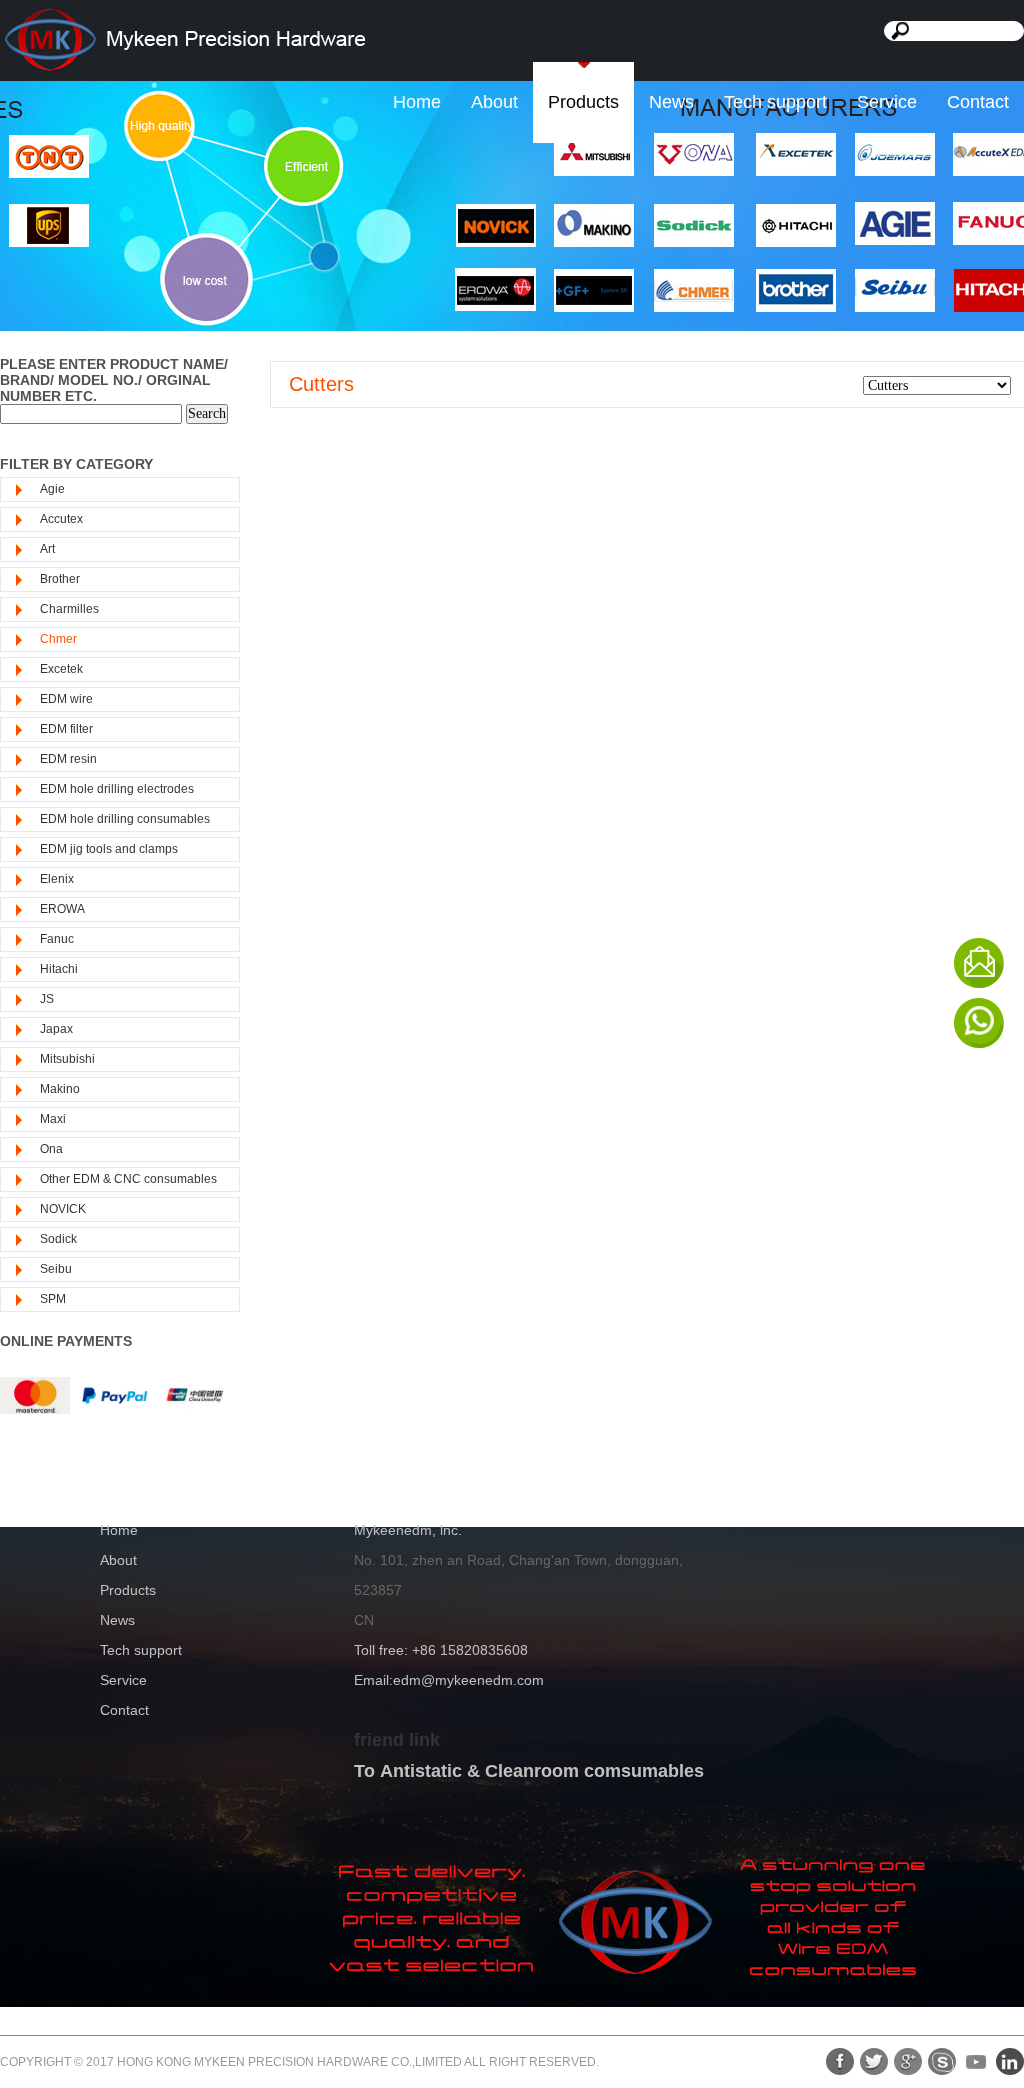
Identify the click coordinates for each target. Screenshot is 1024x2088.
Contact (978, 102)
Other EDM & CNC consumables (128, 1179)
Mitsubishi (67, 1059)
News (671, 102)
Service (887, 102)
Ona (51, 1149)
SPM (53, 1299)
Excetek (61, 669)
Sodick (58, 1239)
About (494, 102)
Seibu (56, 1269)
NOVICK (63, 1209)
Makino (60, 1089)
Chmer (58, 639)
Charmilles (69, 609)
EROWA (62, 909)
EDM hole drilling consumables (125, 819)
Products (583, 102)
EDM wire (66, 699)
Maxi (53, 1119)
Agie (52, 489)
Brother (60, 579)
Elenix (57, 879)
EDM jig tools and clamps (109, 849)
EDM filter (66, 729)
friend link (397, 1740)
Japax (56, 1029)
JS (47, 999)
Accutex (61, 519)
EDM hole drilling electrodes (117, 789)
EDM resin (68, 759)
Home (417, 102)
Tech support (775, 102)
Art (47, 549)
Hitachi (59, 969)
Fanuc (57, 939)
